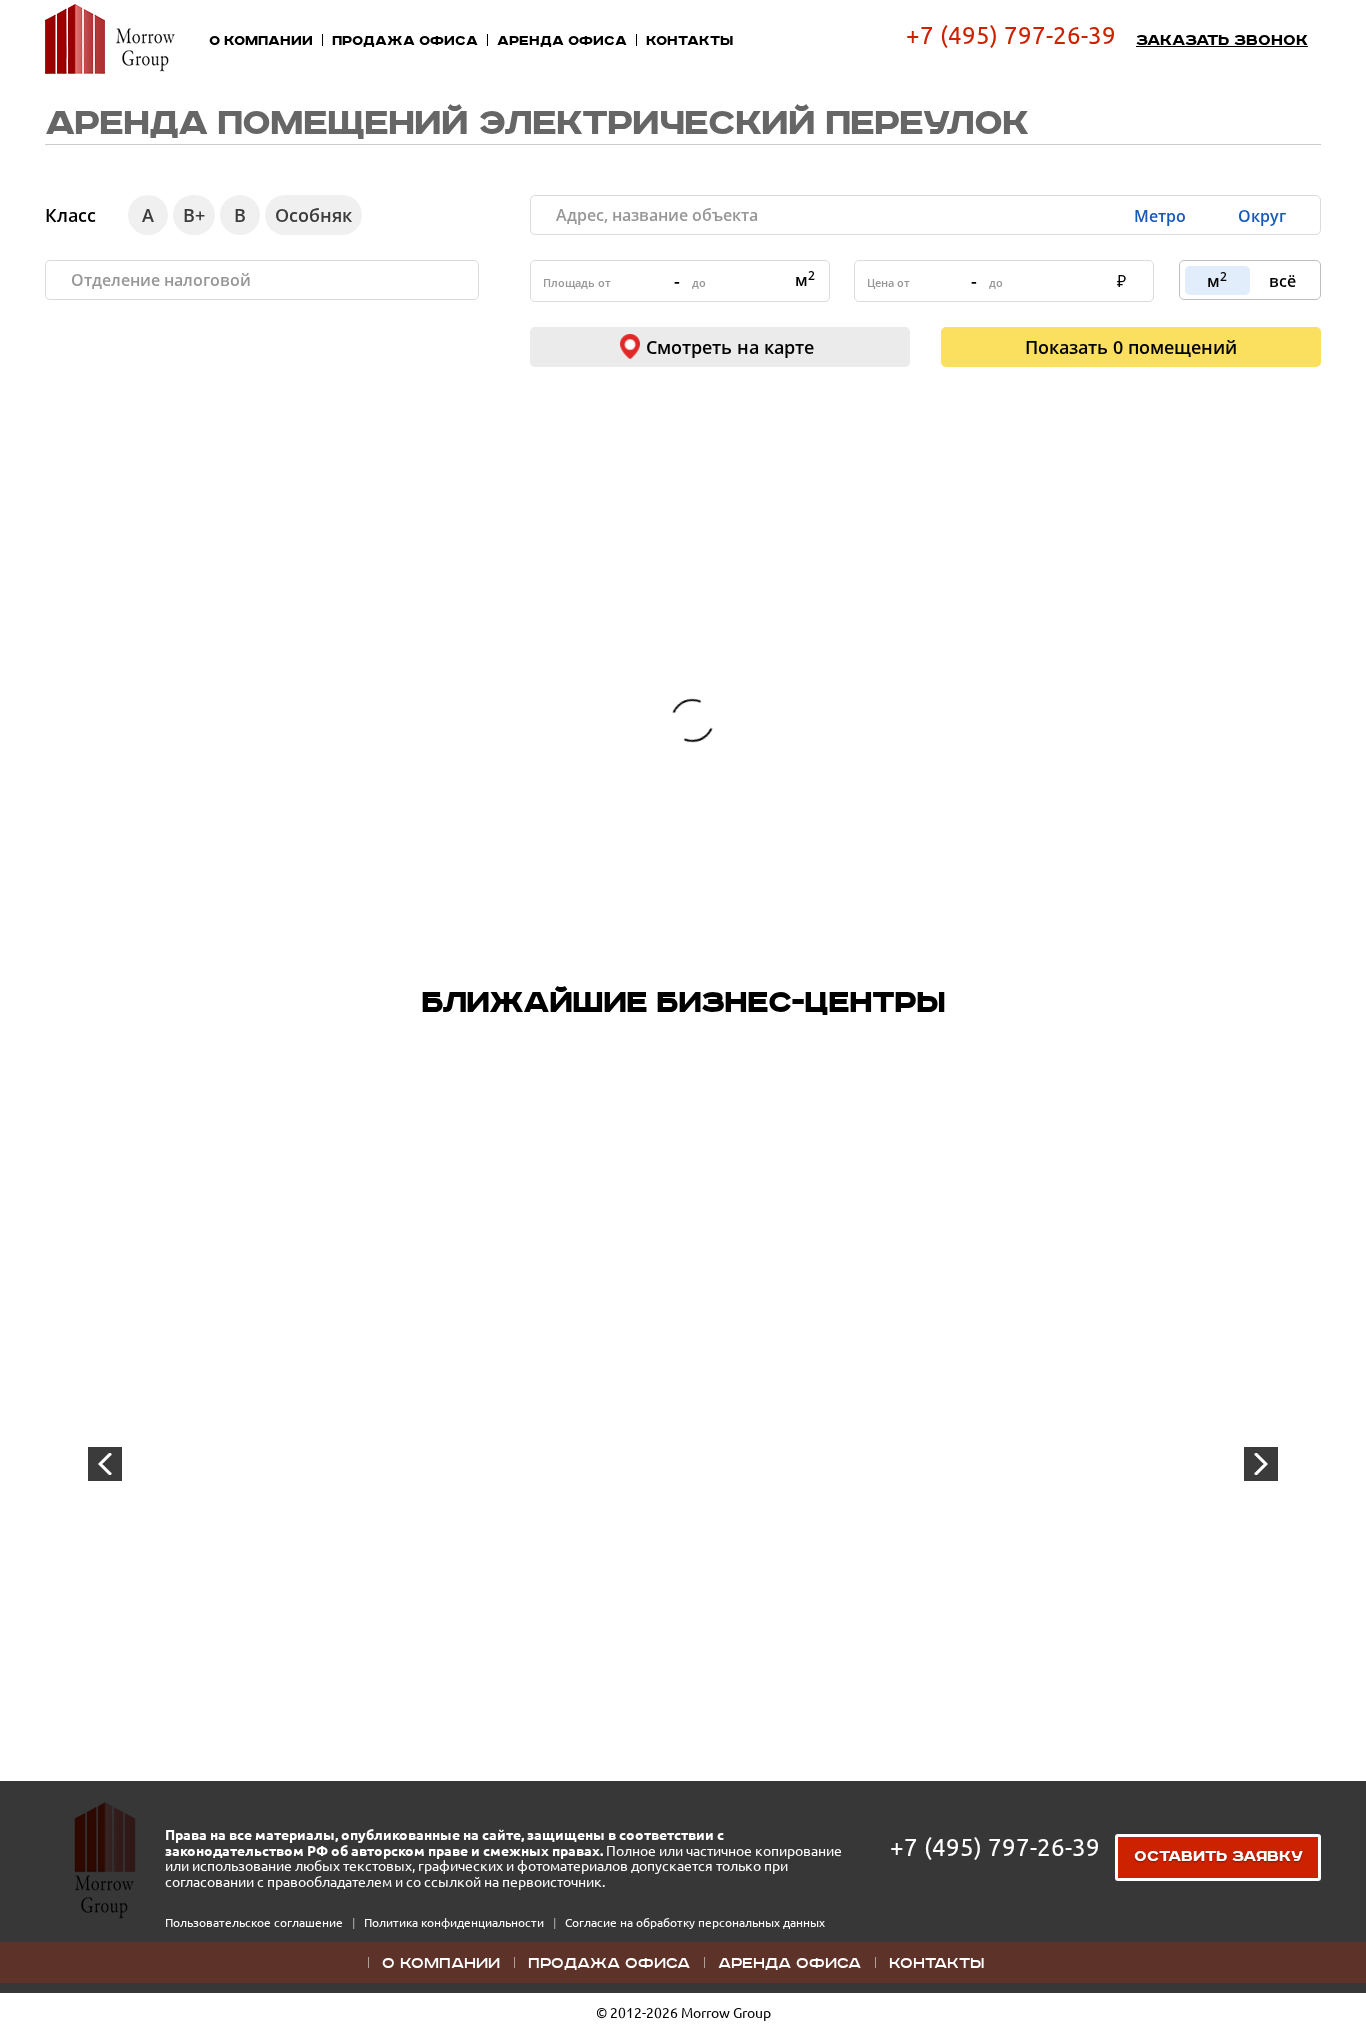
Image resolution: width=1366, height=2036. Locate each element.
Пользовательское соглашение (255, 1922)
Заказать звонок (1222, 41)
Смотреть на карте (730, 347)
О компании (261, 41)
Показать (1131, 347)
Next (1261, 1464)
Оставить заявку (1218, 1857)
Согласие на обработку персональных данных (695, 1922)
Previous (105, 1464)
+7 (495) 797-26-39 (1011, 35)
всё (1282, 281)
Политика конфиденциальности (455, 1922)
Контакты (689, 41)
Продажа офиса (405, 41)
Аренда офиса (562, 41)
